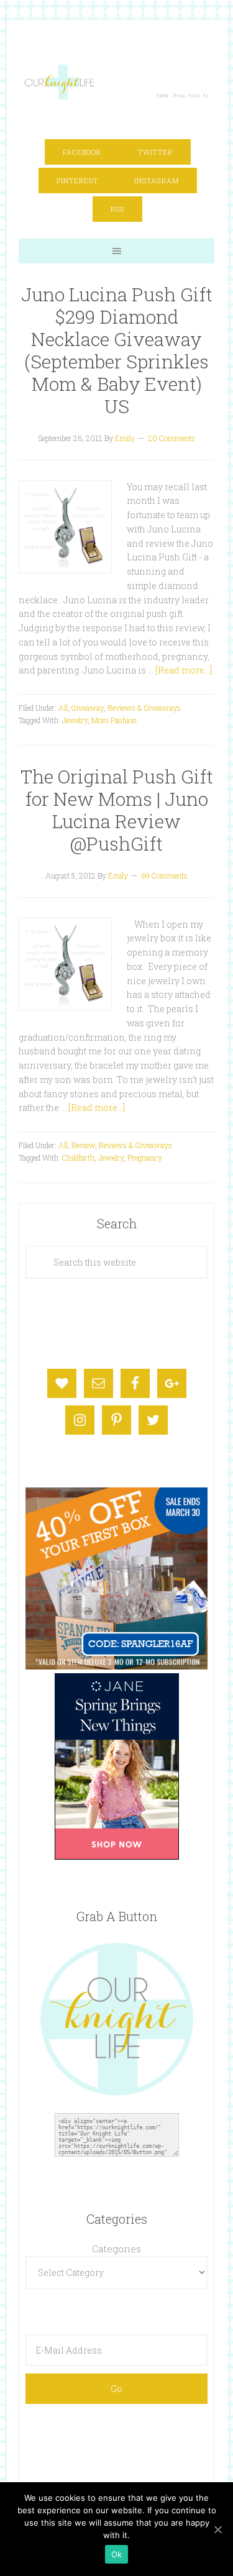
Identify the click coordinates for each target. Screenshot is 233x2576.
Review (83, 1145)
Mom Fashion (114, 720)
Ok (117, 2554)
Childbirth (78, 1158)
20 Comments (171, 438)
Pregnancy (145, 1158)
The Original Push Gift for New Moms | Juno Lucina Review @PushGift (117, 810)
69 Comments (164, 875)
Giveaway (88, 708)
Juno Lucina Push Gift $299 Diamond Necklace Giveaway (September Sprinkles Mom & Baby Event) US (117, 350)
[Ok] (217, 2529)
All (63, 708)
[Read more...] (184, 670)
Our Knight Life (117, 82)
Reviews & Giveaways (144, 708)
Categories (116, 2249)
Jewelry (75, 720)
